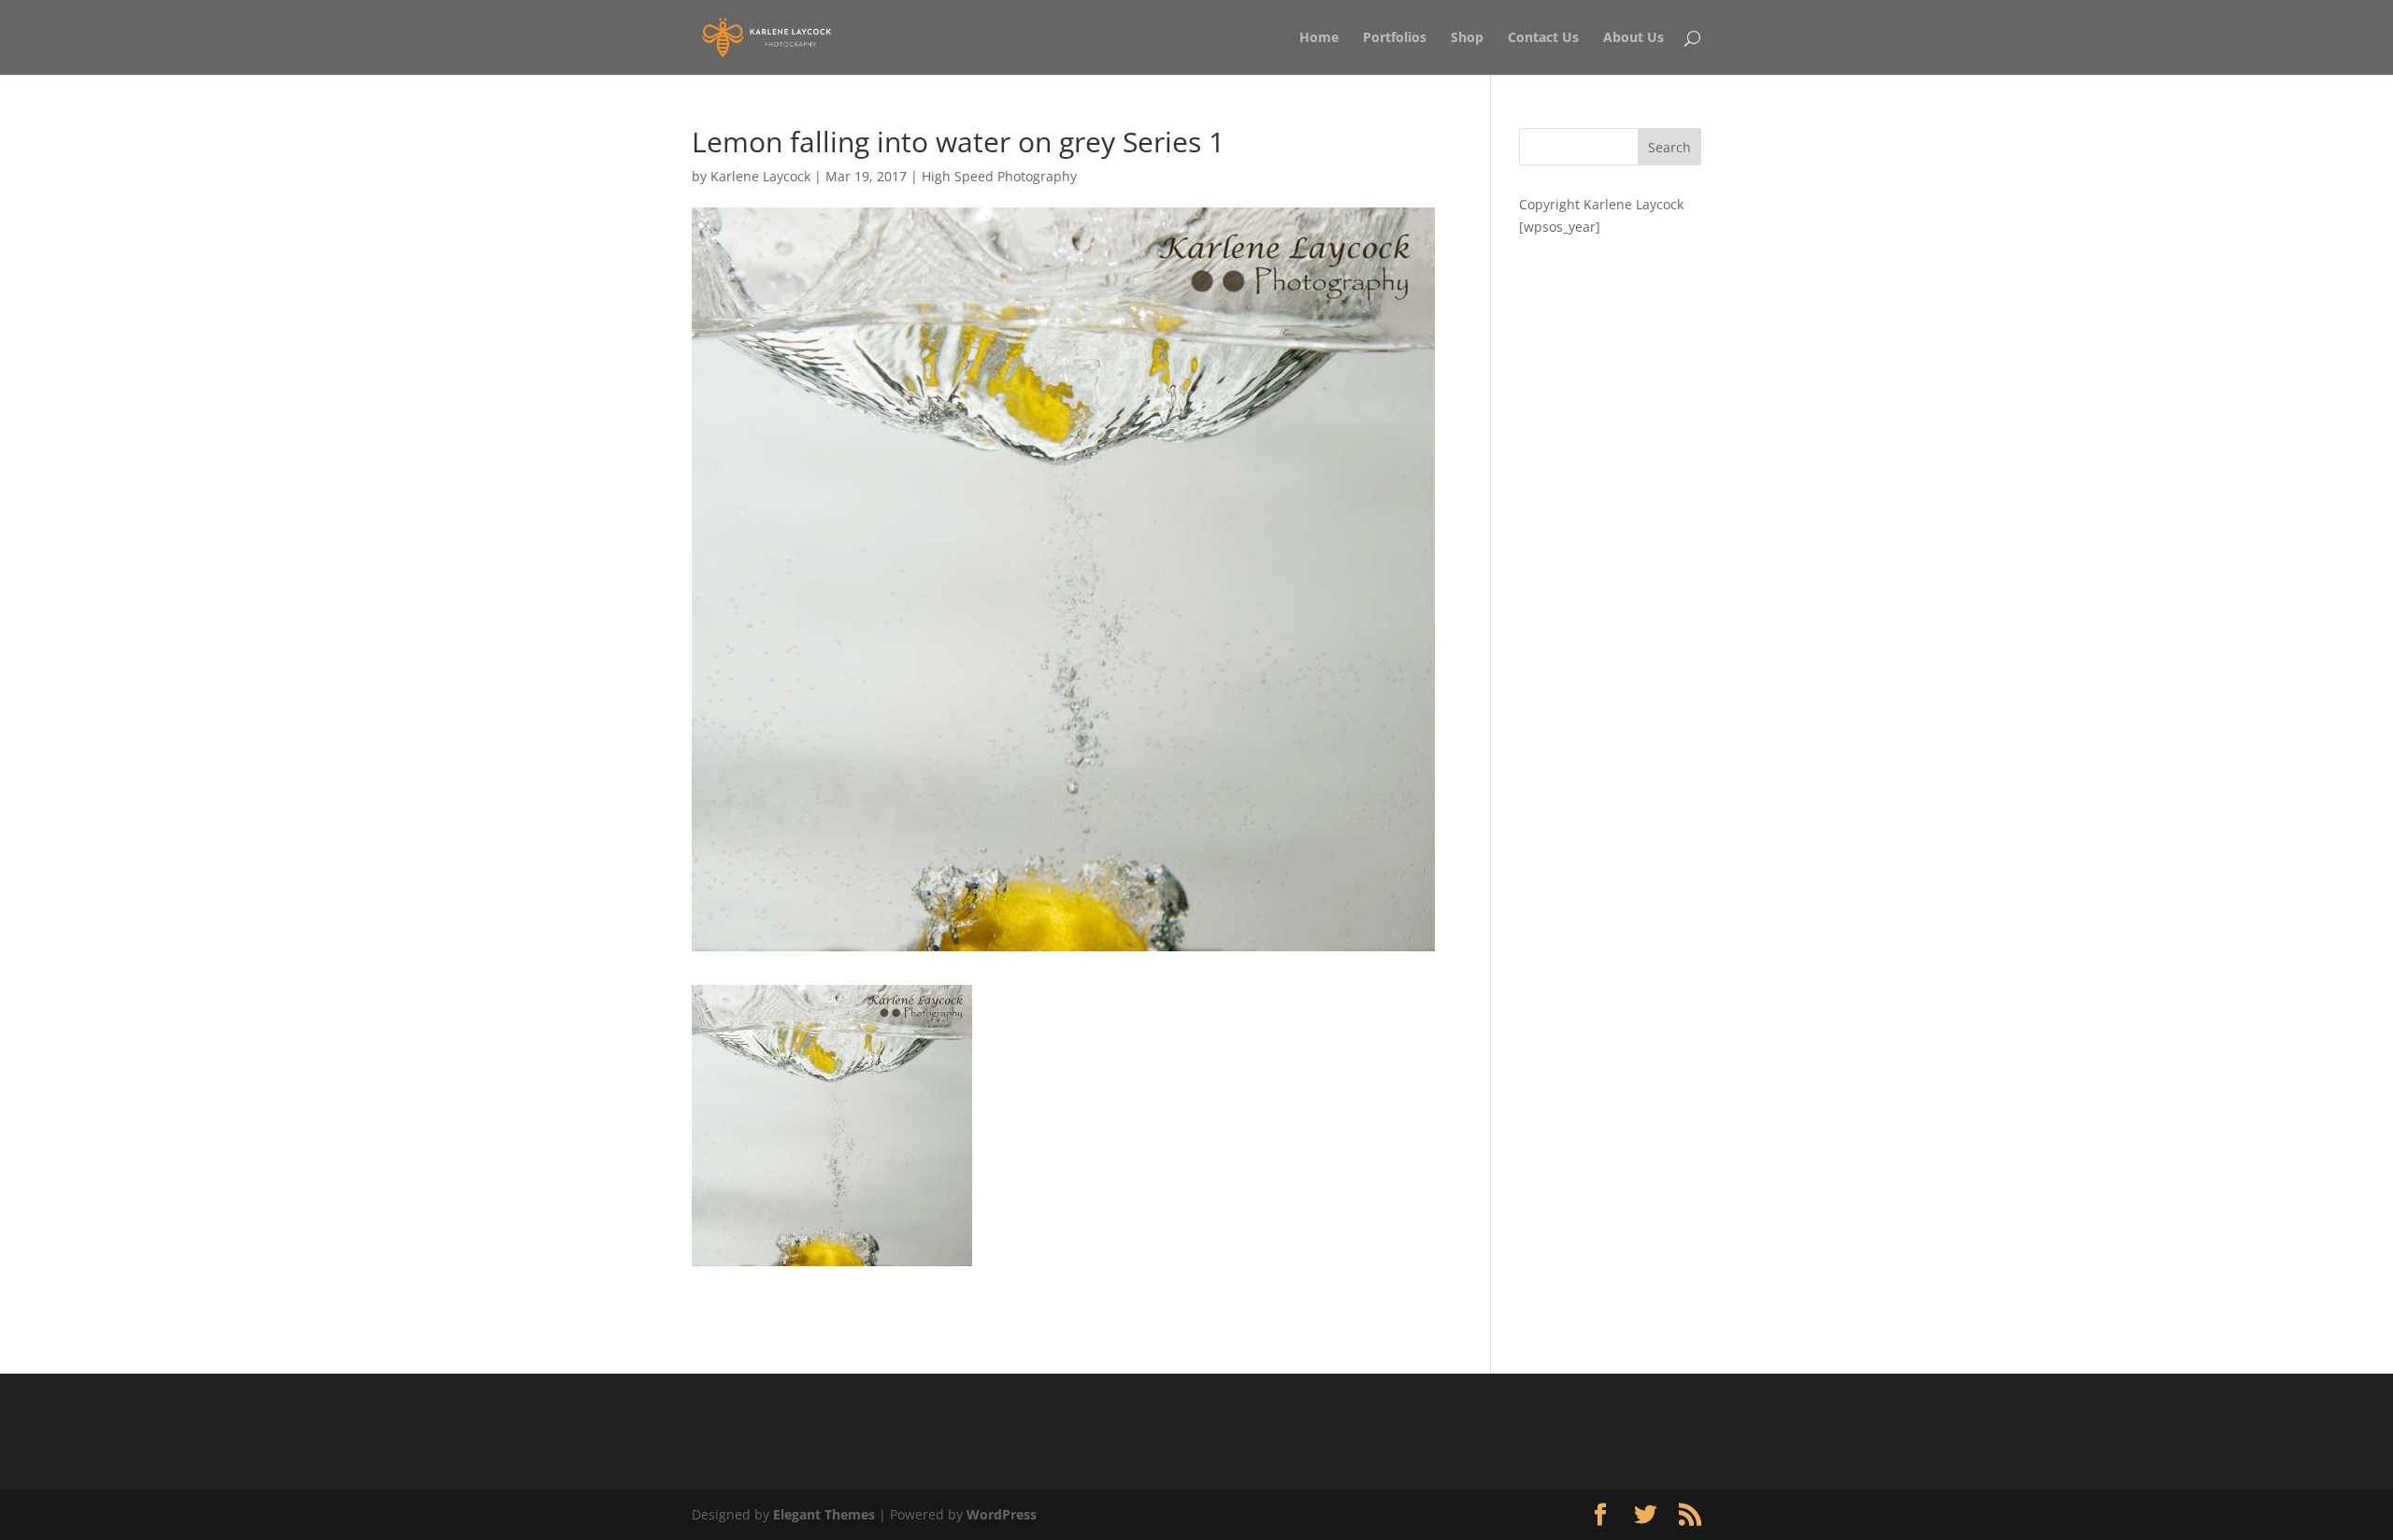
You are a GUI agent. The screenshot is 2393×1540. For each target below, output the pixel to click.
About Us (1634, 38)
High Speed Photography (999, 176)
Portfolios (1395, 38)
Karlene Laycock (760, 176)
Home (1319, 38)
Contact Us (1543, 38)
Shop (1467, 38)
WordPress (1002, 1514)
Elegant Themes (824, 1514)
